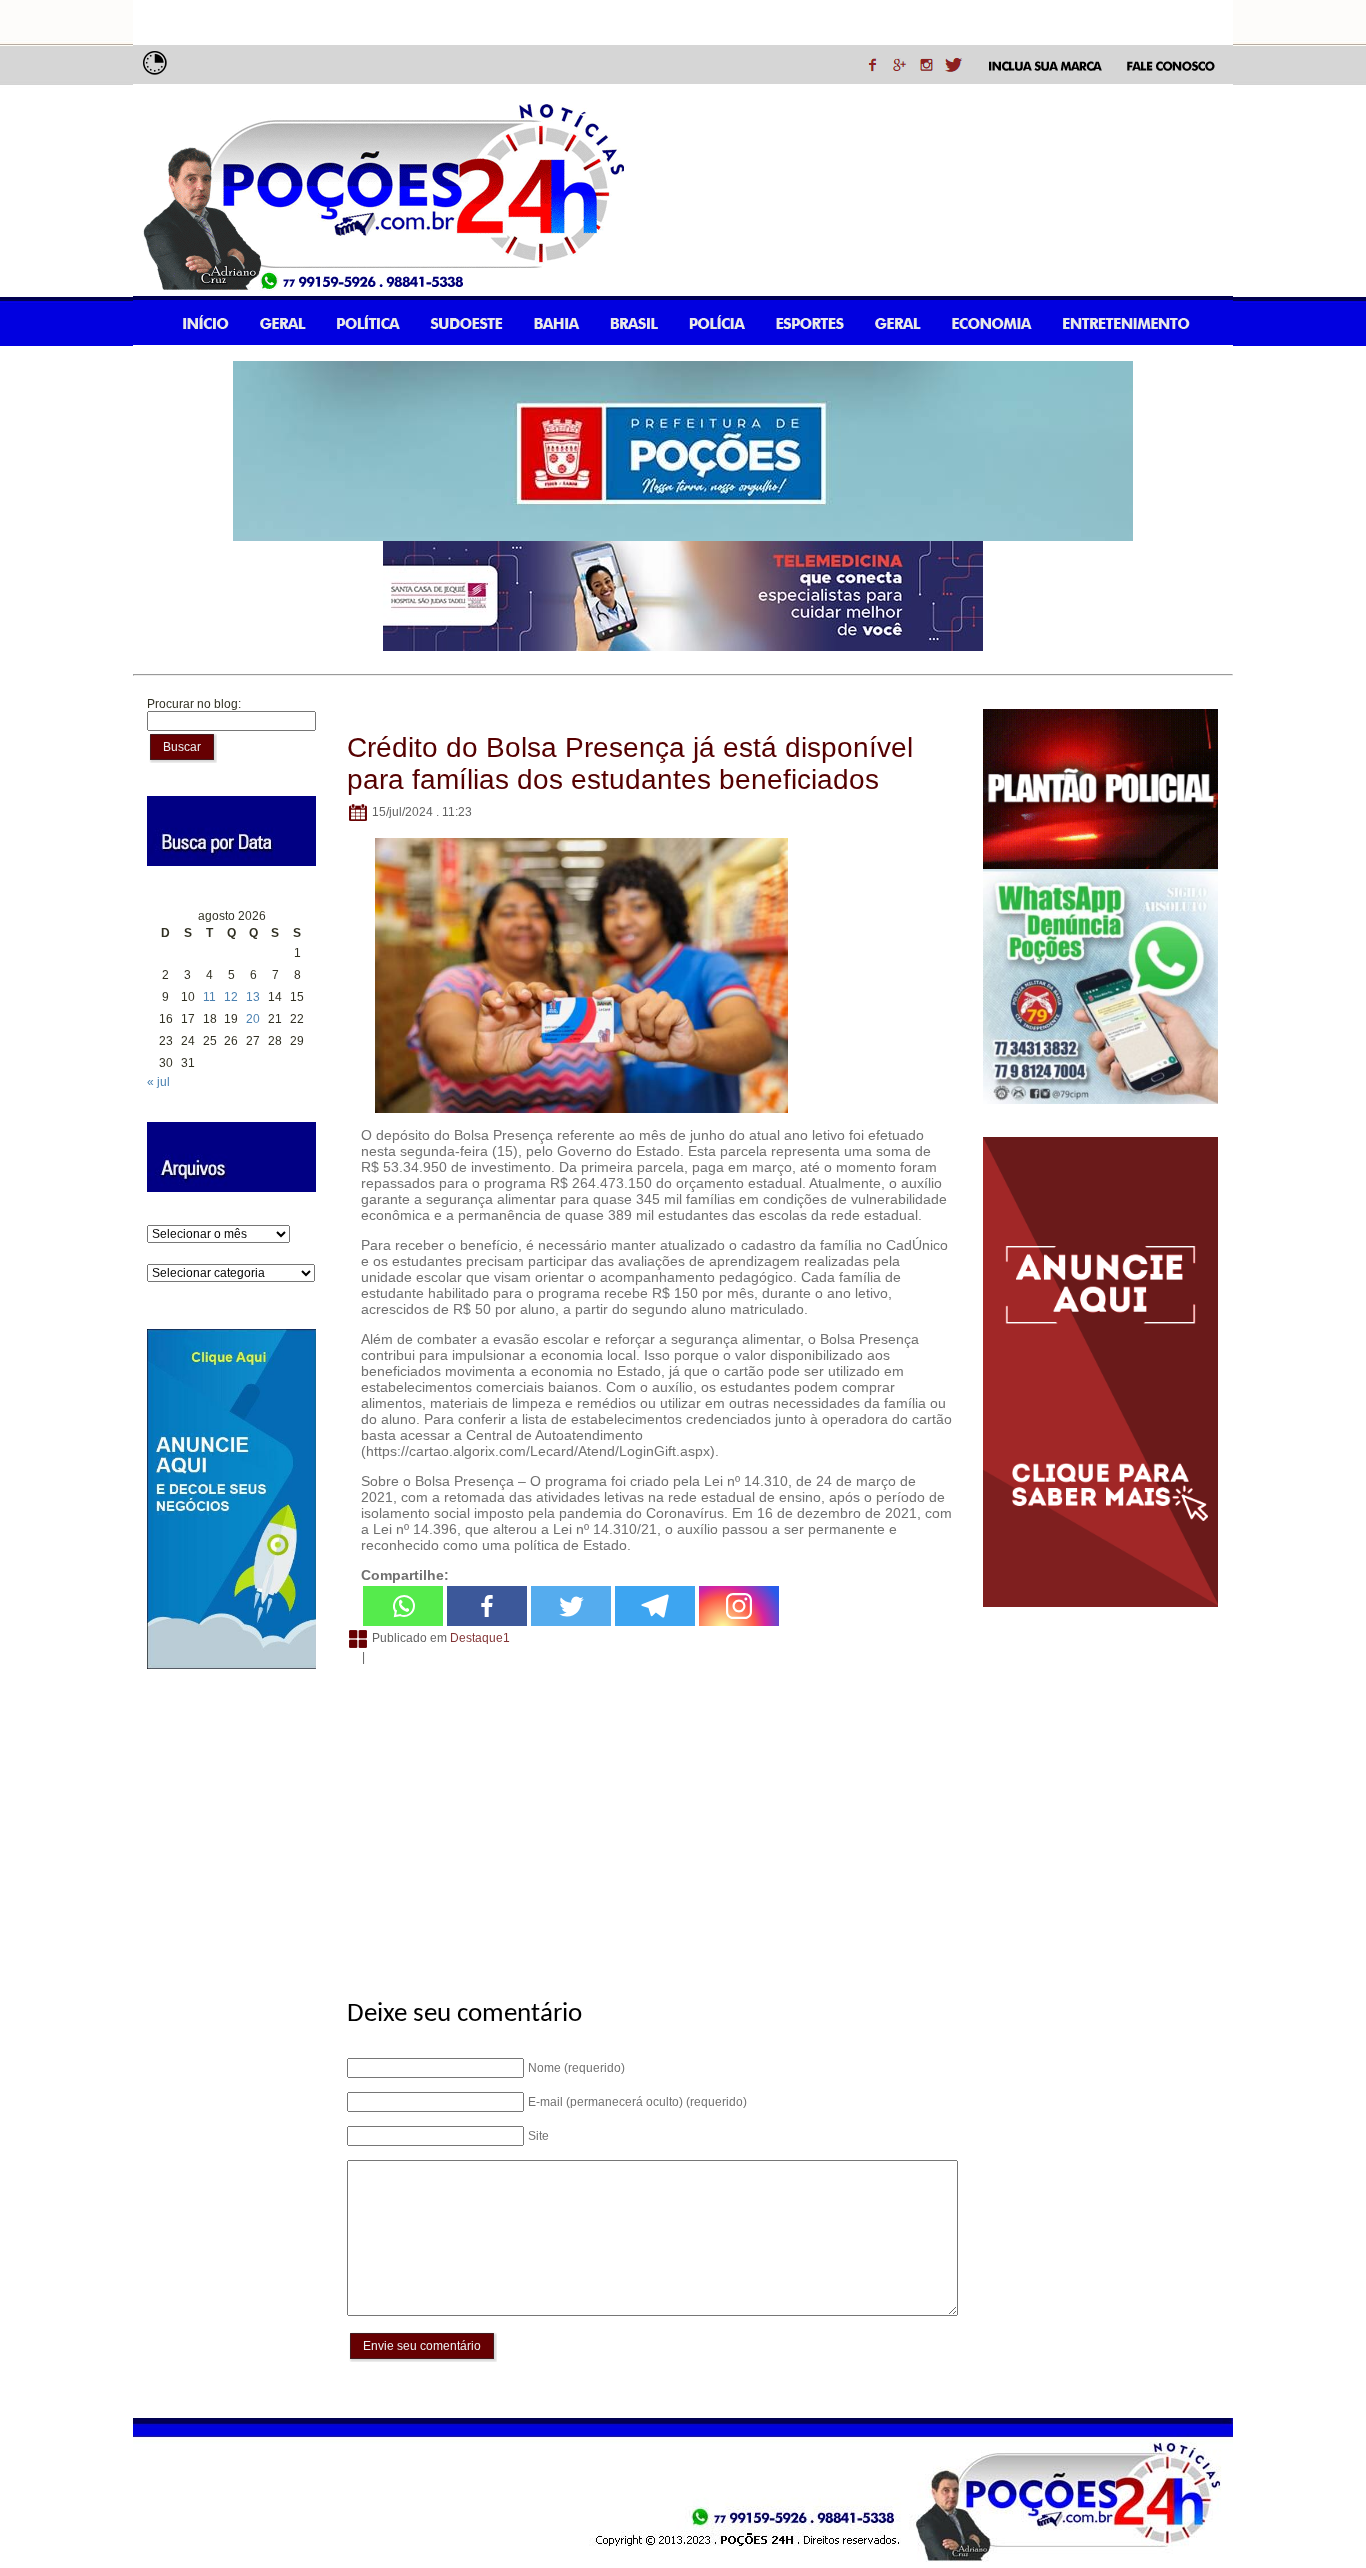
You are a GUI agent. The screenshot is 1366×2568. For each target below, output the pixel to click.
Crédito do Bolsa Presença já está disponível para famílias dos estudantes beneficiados (630, 763)
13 (253, 997)
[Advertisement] (649, 1821)
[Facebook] (487, 1606)
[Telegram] (655, 1606)
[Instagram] (739, 1606)
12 (231, 997)
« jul (158, 1082)
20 (253, 1019)
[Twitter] (571, 1606)
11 (209, 997)
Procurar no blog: (194, 704)
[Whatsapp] (403, 1606)
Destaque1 (480, 1638)
